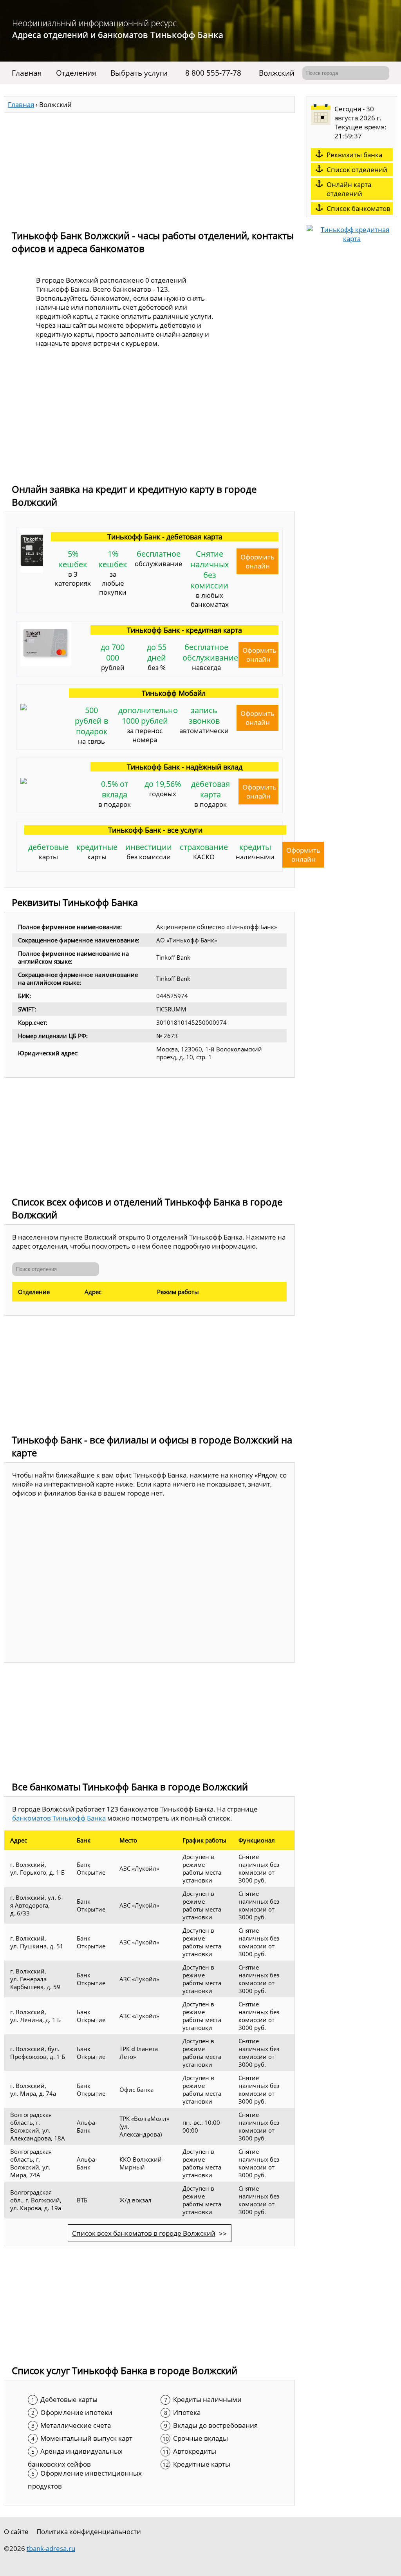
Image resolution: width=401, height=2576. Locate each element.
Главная (27, 73)
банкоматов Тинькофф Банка (59, 1818)
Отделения (76, 73)
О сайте (16, 2532)
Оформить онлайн (257, 561)
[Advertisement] (149, 168)
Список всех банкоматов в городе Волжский (144, 2233)
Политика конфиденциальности (89, 2532)
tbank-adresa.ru (51, 2548)
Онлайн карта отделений (349, 189)
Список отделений (357, 170)
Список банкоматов (359, 208)
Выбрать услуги (139, 73)
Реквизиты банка (354, 155)
